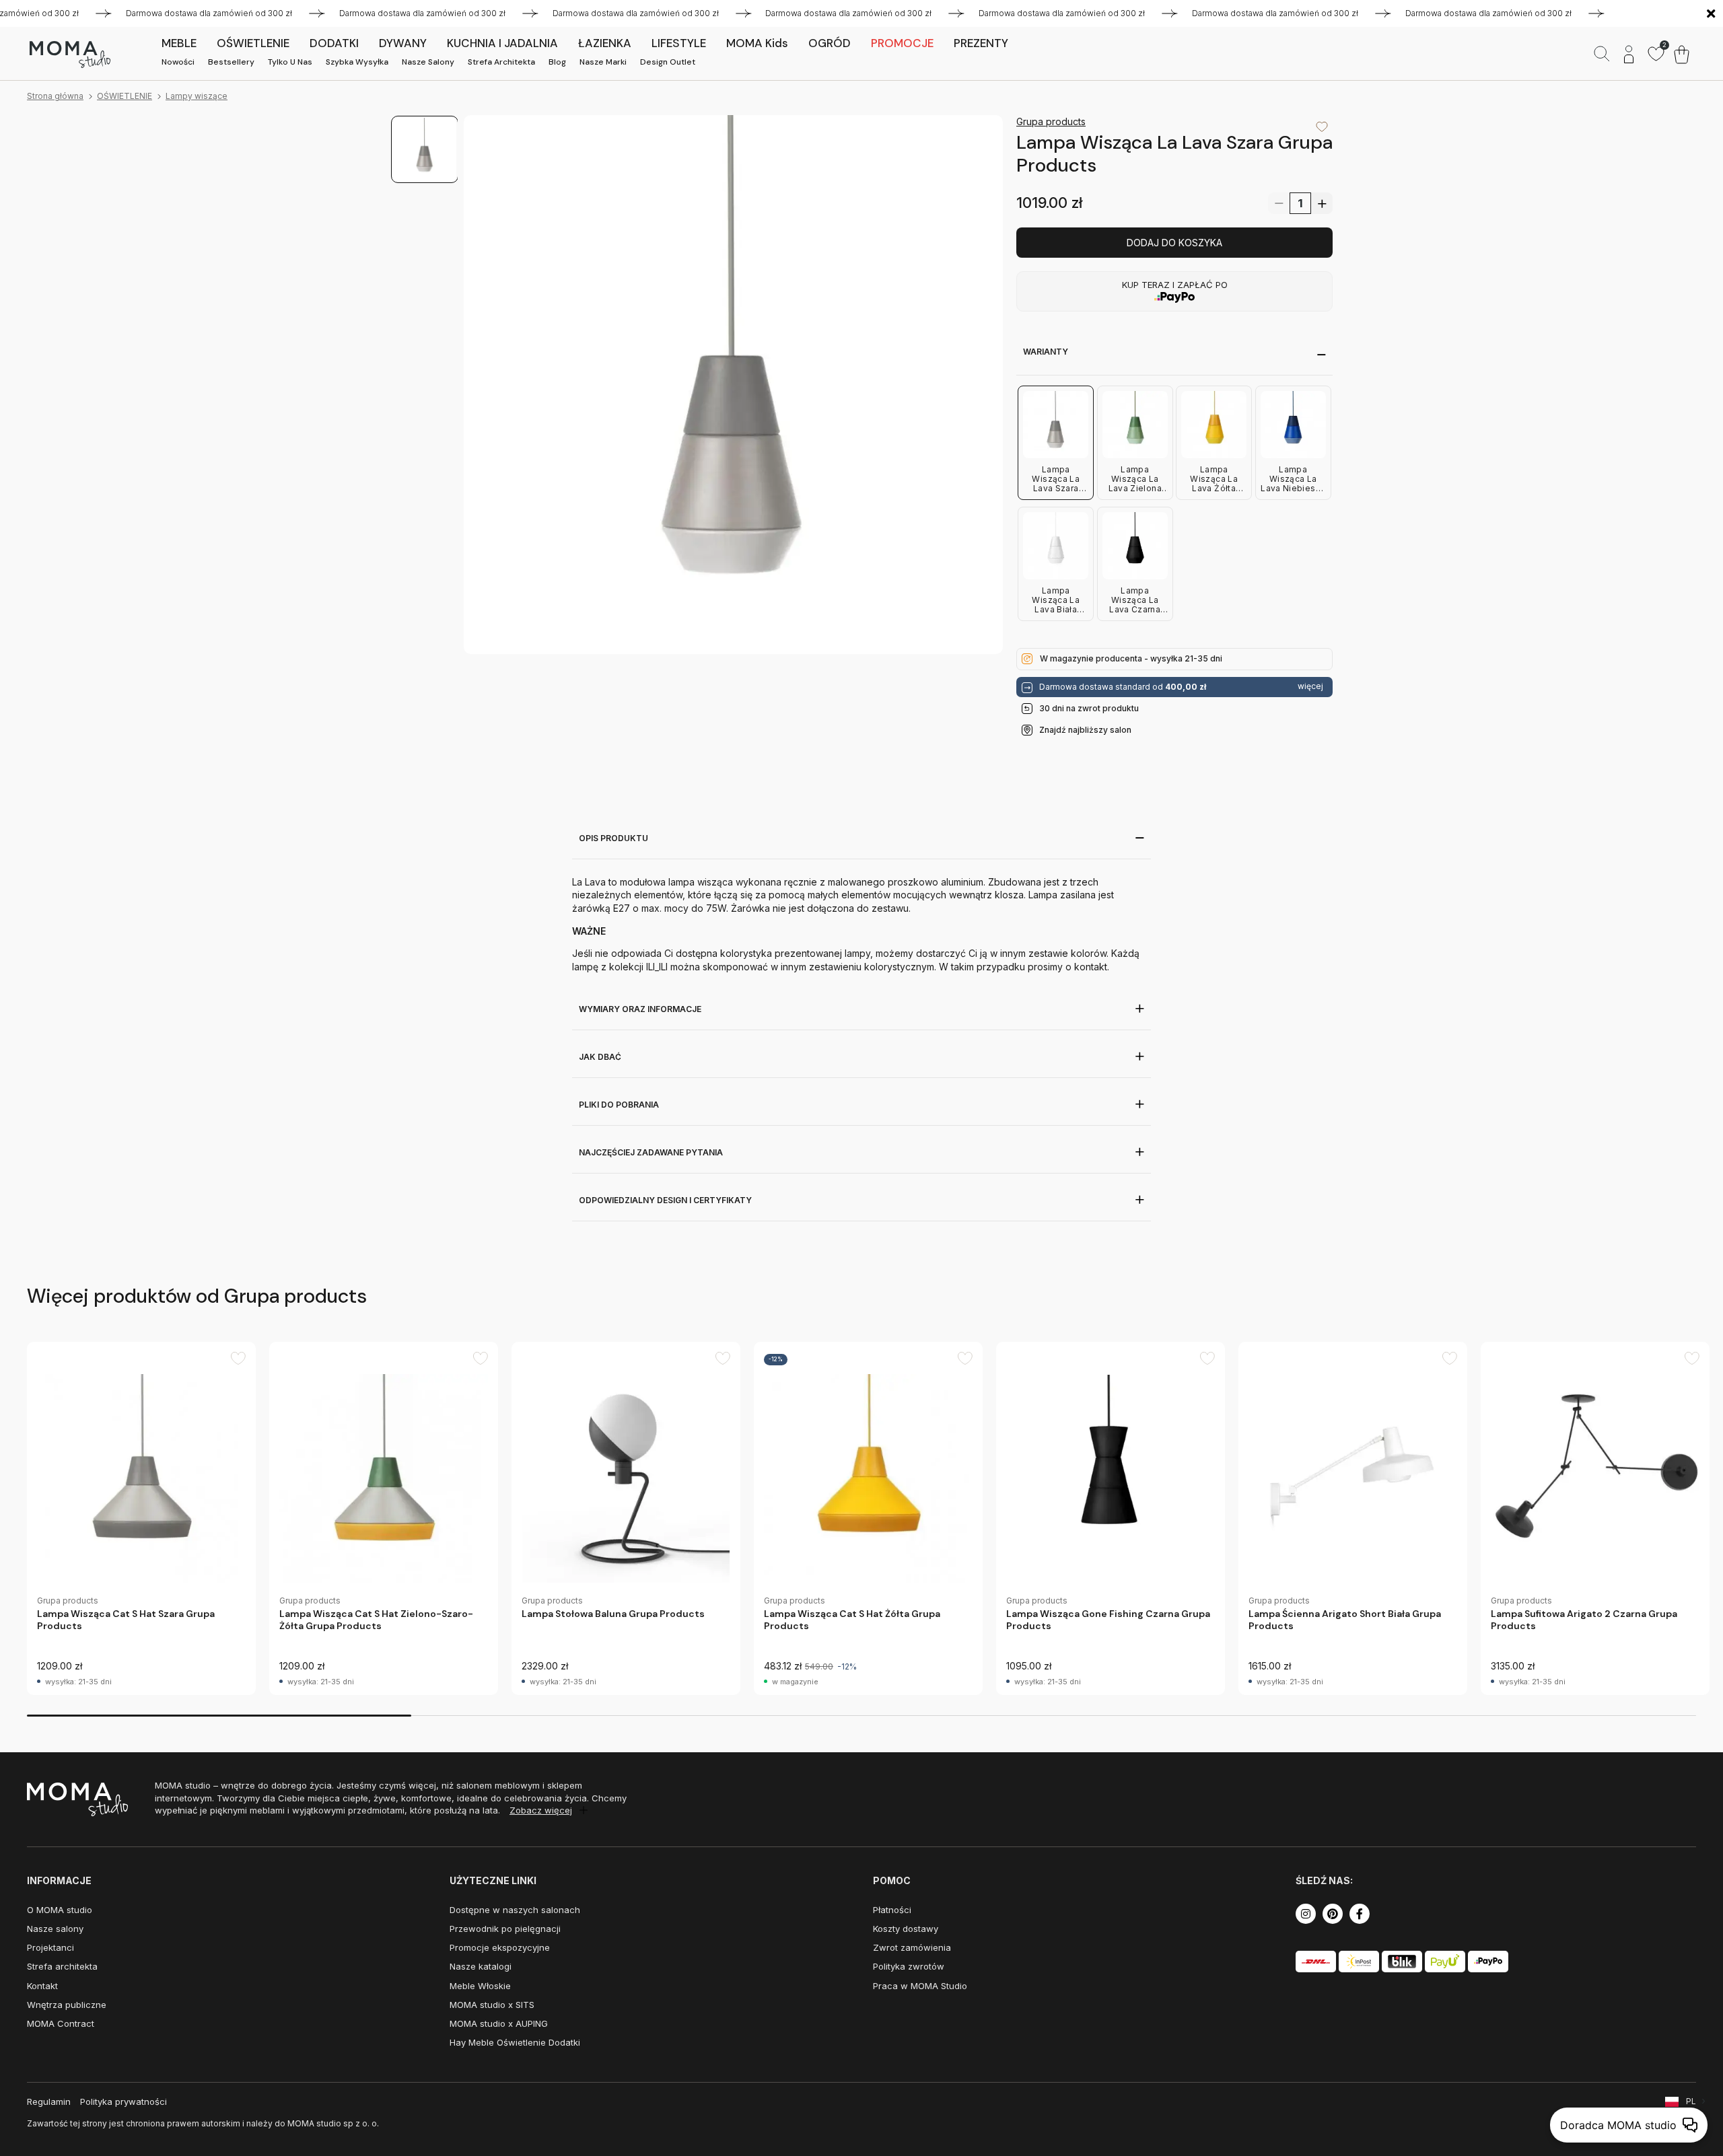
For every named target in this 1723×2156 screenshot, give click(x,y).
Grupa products (1051, 121)
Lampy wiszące (197, 96)
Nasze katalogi (481, 1966)
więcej (1310, 686)
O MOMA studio (60, 1910)
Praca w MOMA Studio (920, 1986)
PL (1691, 2101)
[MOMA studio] (70, 55)
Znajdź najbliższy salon (1085, 730)
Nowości (178, 62)
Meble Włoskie (480, 1986)
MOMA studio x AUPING (499, 2023)
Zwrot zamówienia (912, 1947)
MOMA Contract (61, 2023)
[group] (141, 1518)
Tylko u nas (290, 62)
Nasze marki (603, 62)
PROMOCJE (902, 43)
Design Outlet (668, 62)
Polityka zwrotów (909, 1966)
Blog (557, 62)
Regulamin (49, 2101)
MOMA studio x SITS (492, 2005)
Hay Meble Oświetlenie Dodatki (515, 2042)
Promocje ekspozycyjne (500, 1947)
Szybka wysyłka (357, 62)
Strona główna (55, 96)
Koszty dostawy (906, 1929)
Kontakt (42, 1986)
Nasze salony (428, 62)
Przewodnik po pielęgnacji (505, 1929)
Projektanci (50, 1947)
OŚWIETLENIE (125, 96)
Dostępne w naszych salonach (515, 1910)
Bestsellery (231, 62)
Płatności (892, 1910)
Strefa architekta (501, 62)
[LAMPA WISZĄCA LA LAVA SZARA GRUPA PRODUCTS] (733, 385)
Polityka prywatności (124, 2101)
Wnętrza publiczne (67, 2005)
